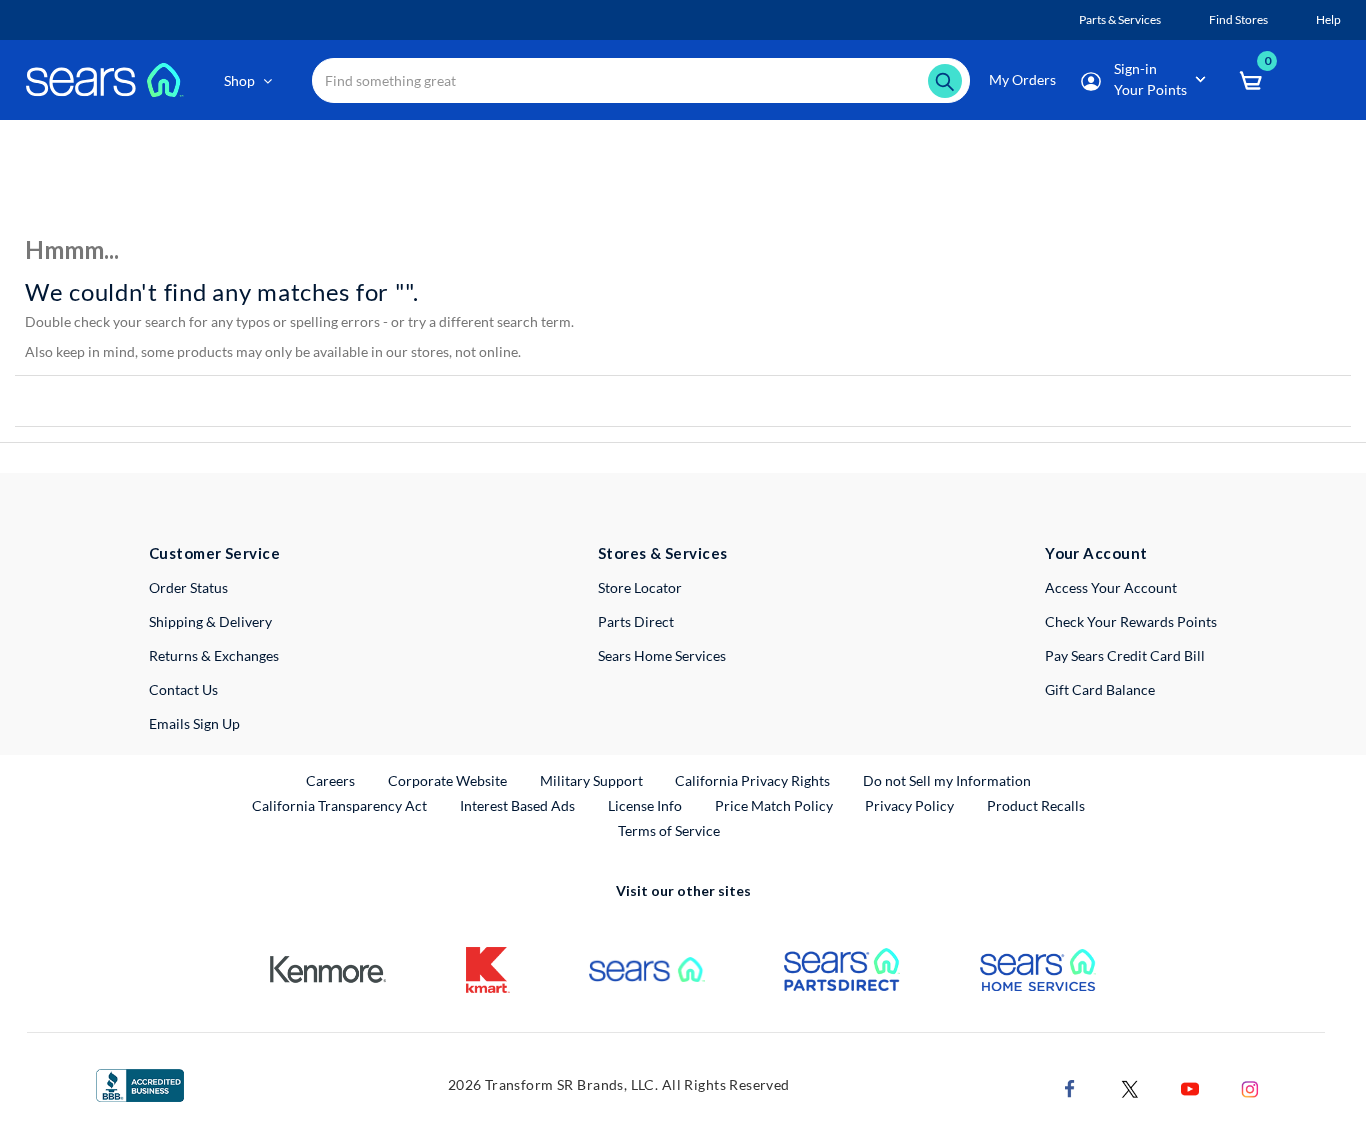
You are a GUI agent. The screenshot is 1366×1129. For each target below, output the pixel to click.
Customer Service (214, 553)
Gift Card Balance (1100, 689)
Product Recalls (1036, 805)
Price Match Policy (774, 805)
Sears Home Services (662, 655)
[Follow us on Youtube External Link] (1190, 1086)
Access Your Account (1111, 587)
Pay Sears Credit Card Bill (1125, 655)
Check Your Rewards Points (1131, 621)
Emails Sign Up (194, 723)
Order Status (188, 587)
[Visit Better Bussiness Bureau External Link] (140, 1083)
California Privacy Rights (752, 780)
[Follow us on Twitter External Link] (1130, 1086)
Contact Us (183, 689)
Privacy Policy (909, 805)
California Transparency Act (339, 805)
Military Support (592, 780)
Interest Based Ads (517, 805)
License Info (645, 805)
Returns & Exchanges (214, 655)
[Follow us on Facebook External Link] (1070, 1086)
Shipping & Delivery (210, 621)
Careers (331, 780)
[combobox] (641, 80)
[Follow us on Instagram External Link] (1250, 1086)
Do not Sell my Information (947, 780)
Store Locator (640, 587)
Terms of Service (669, 830)
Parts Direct (636, 621)
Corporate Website (448, 780)
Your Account (1096, 553)
